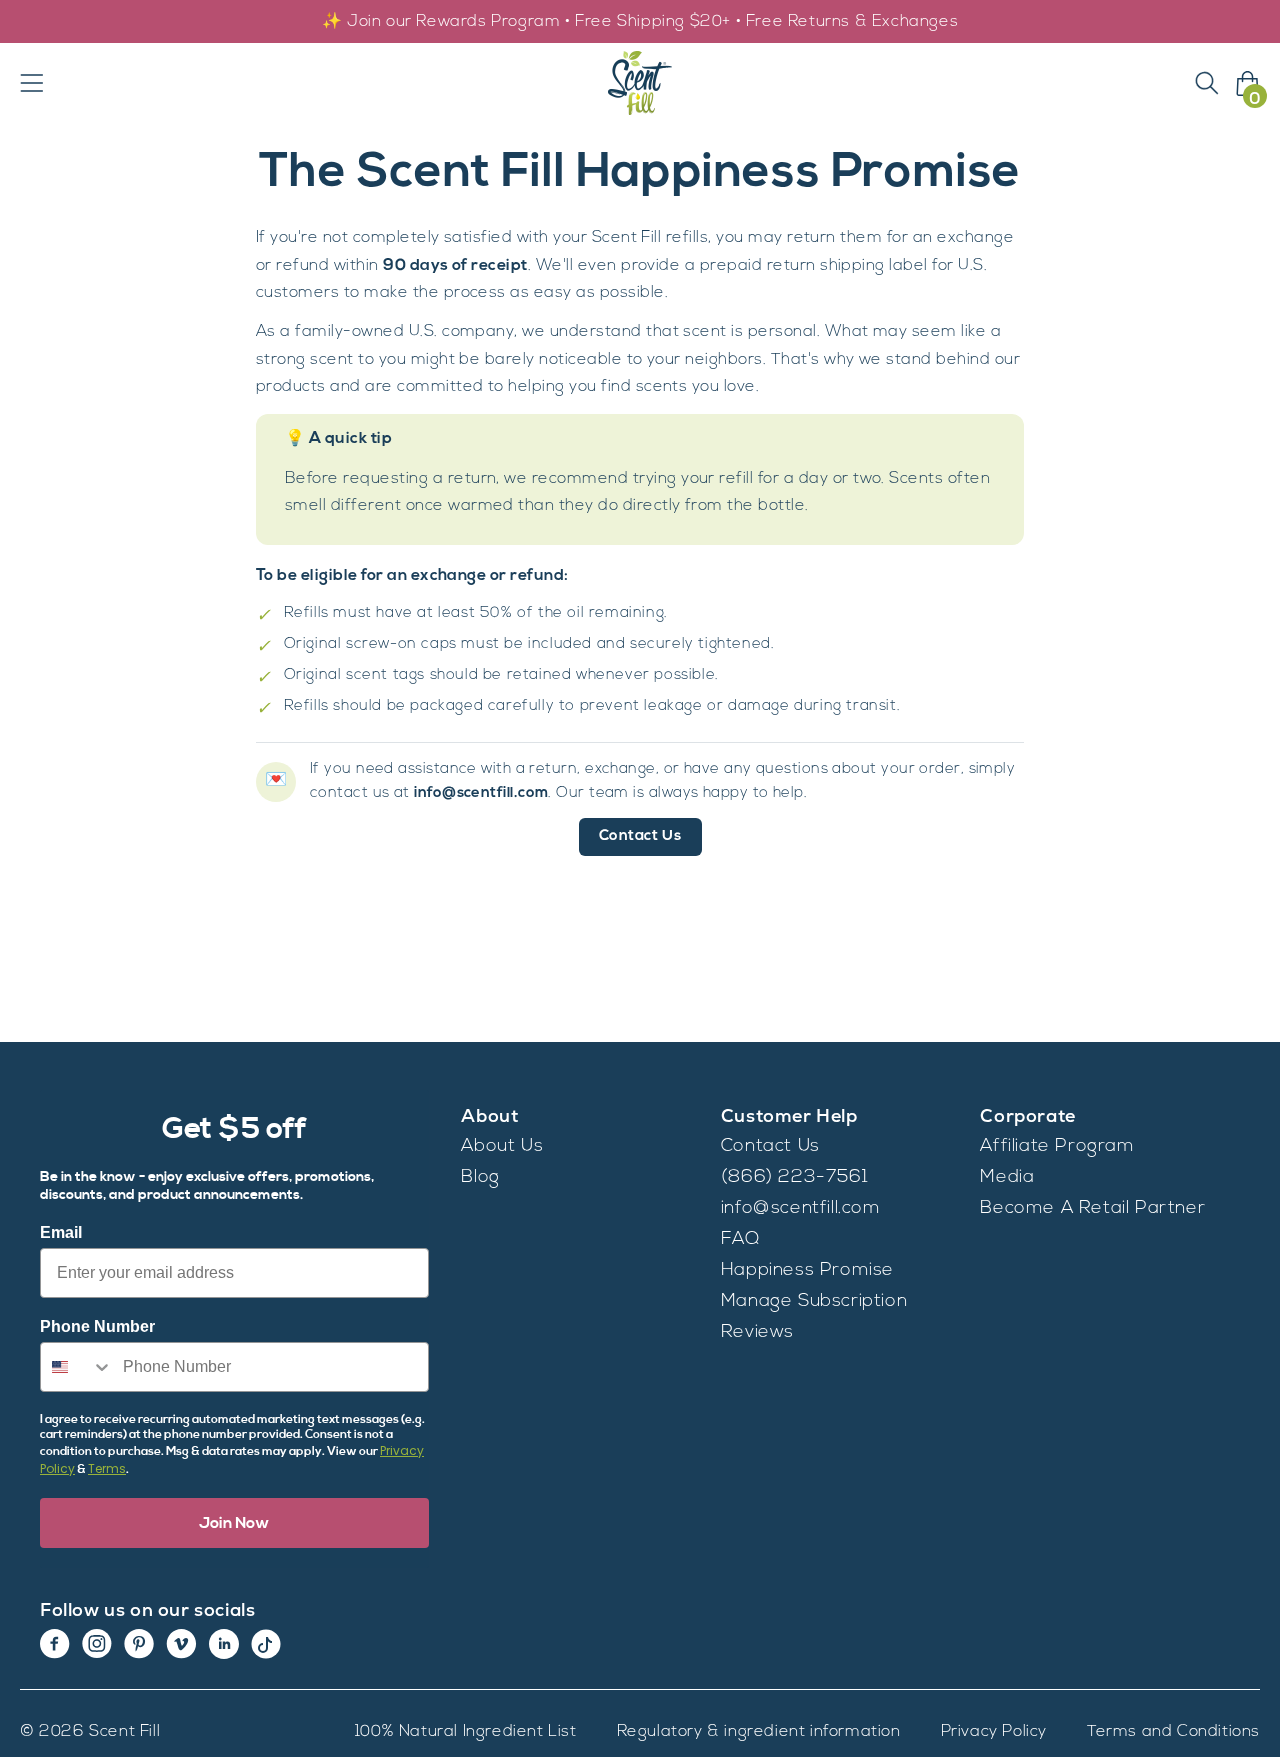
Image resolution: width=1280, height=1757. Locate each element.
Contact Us (640, 836)
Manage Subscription (814, 1302)
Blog (480, 1178)
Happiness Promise (807, 1271)
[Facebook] (55, 1644)
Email (61, 1232)
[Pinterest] (139, 1644)
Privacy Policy (994, 1732)
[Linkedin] (224, 1644)
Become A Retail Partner (1092, 1209)
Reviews (757, 1333)
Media (1007, 1178)
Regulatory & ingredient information (759, 1732)
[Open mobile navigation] (32, 83)
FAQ (740, 1240)
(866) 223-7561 (794, 1178)
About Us (502, 1147)
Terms (107, 1468)
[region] (640, 22)
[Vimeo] (181, 1644)
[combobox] (77, 1367)
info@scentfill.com (801, 1209)
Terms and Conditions (1173, 1732)
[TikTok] (266, 1644)
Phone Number (97, 1326)
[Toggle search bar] (1207, 83)
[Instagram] (97, 1644)
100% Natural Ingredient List (466, 1732)
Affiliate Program (1057, 1147)
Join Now (234, 1523)
